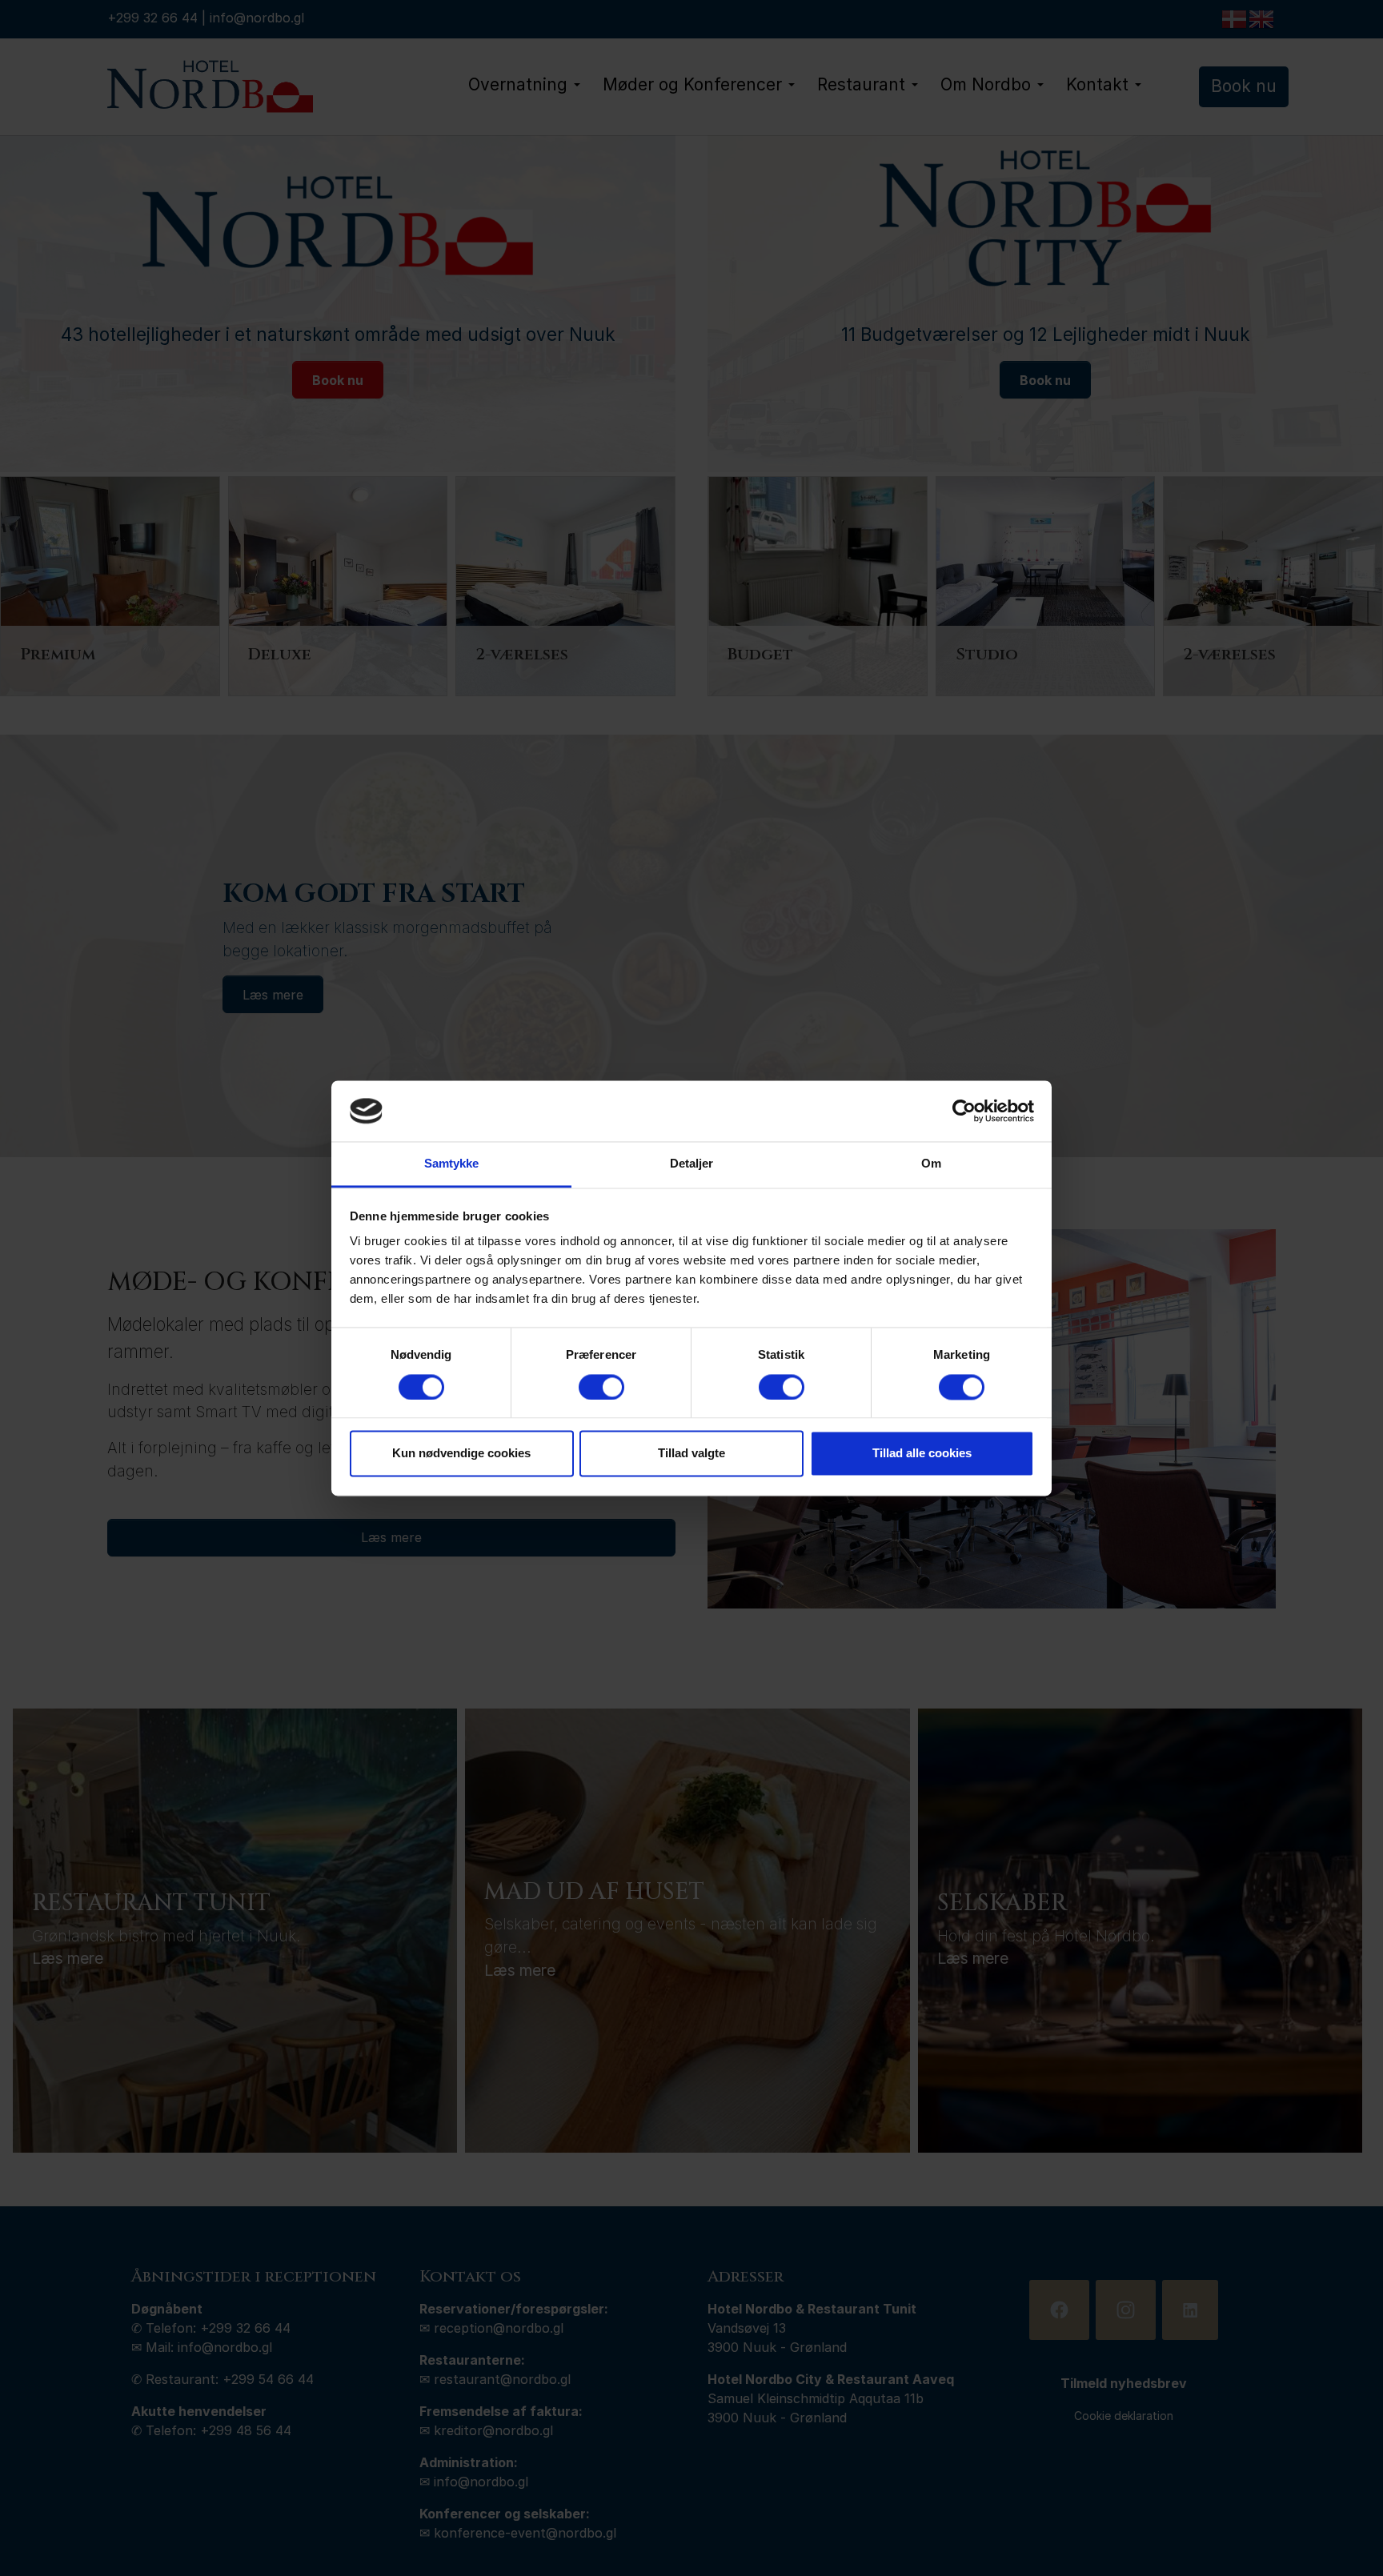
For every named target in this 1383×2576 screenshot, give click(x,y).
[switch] (601, 1387)
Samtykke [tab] (452, 1164)
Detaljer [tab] (692, 1164)
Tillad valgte (691, 1454)
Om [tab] (931, 1164)
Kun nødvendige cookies (461, 1454)
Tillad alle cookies (922, 1454)
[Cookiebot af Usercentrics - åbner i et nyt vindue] (964, 1111)
